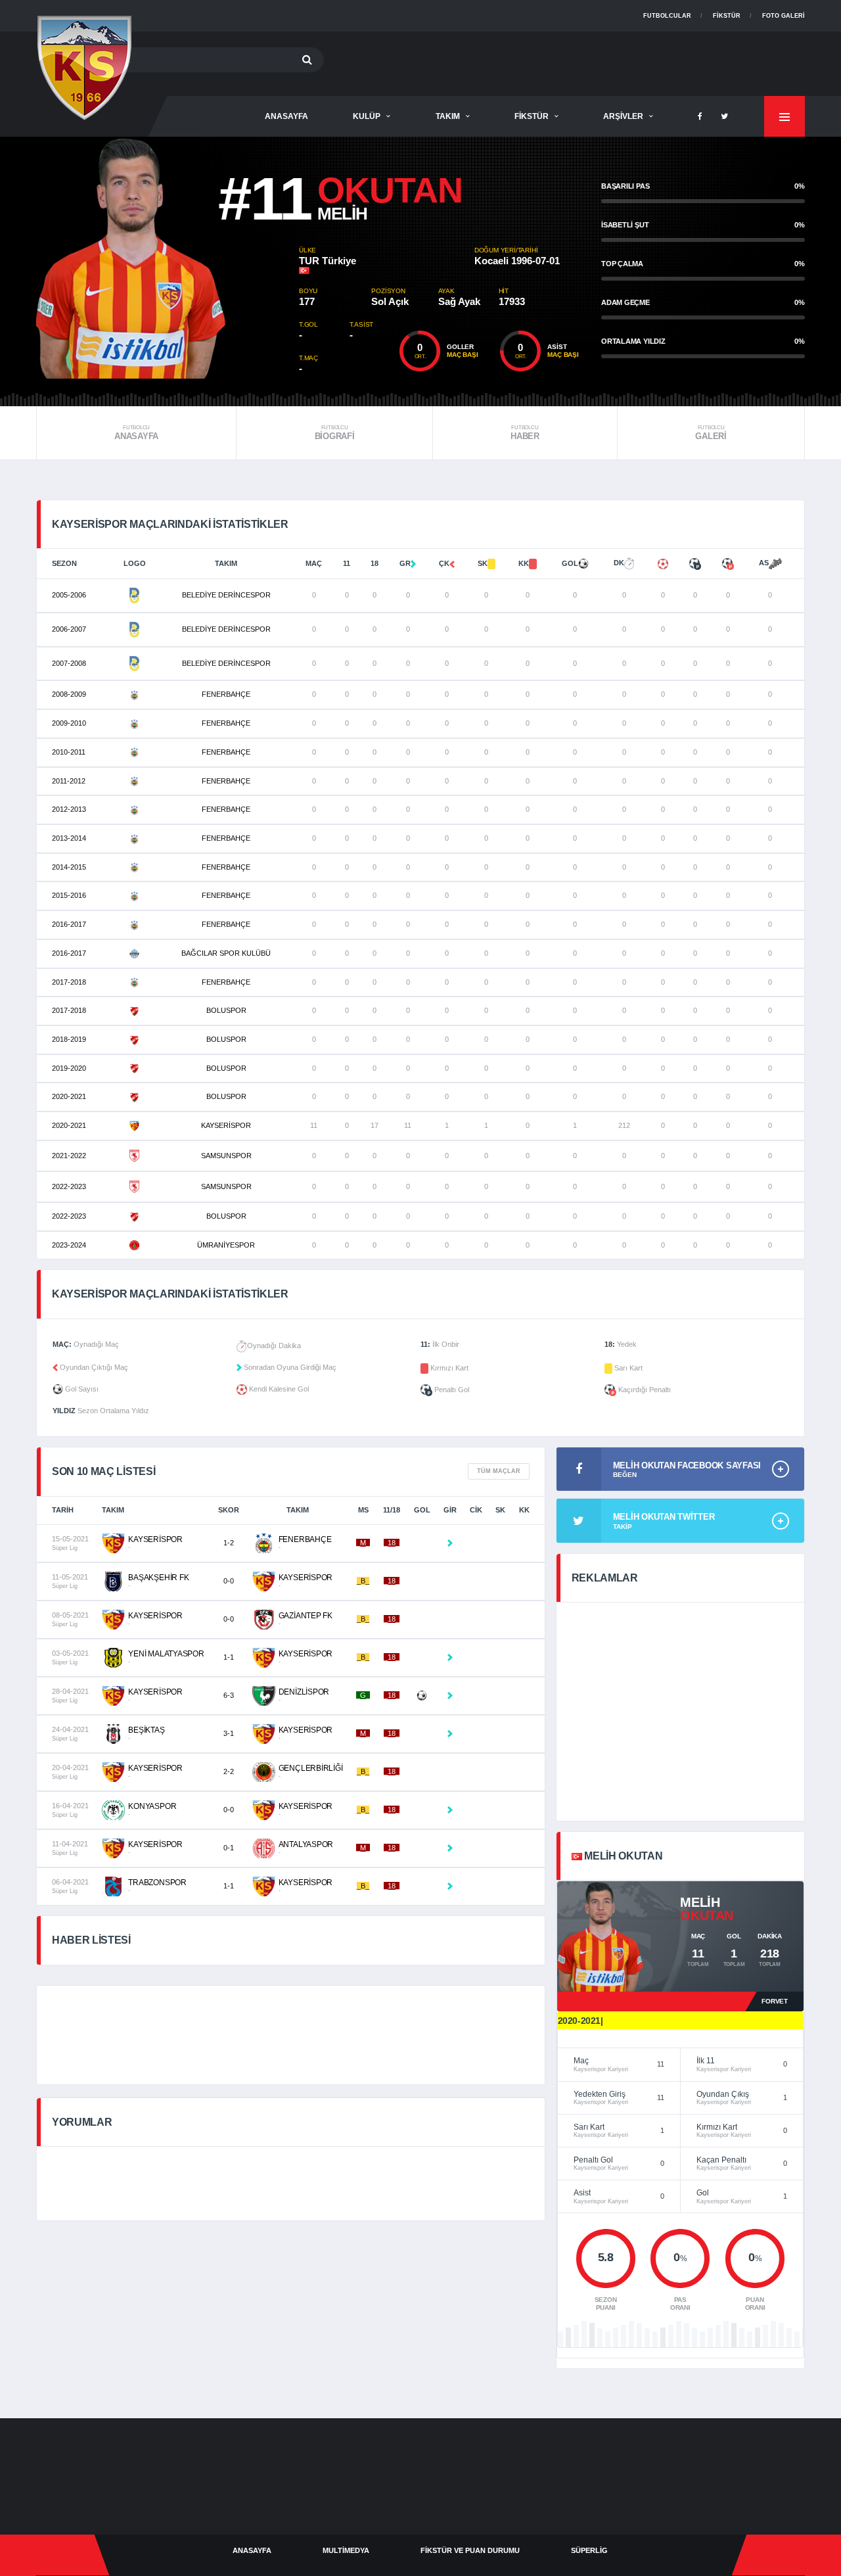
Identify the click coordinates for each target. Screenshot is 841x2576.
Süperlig (589, 2550)
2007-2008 (69, 663)
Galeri (711, 433)
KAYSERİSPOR (226, 1125)
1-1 (229, 1657)
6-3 (229, 1695)
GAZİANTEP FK (306, 1616)
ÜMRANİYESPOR (226, 1245)
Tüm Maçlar (499, 1471)
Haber (525, 433)
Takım (448, 116)
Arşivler (623, 116)
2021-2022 (69, 1156)
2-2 (229, 1771)
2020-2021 (69, 1096)
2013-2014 (69, 838)
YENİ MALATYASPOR (166, 1654)
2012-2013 (69, 809)
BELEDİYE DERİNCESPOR (226, 595)
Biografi (335, 433)
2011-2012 (69, 781)
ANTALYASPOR (306, 1844)
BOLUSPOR (226, 1010)
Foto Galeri (784, 16)
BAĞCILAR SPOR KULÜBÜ (226, 953)
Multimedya (346, 2550)
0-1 (229, 1848)
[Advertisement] (566, 61)
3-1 (229, 1733)
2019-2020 (69, 1068)
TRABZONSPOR (157, 1883)
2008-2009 (69, 694)
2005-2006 (69, 595)
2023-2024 (69, 1245)
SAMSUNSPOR (226, 1156)
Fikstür (727, 16)
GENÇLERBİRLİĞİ (311, 1768)
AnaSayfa (286, 116)
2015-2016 (69, 895)
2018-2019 (69, 1039)
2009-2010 (69, 723)
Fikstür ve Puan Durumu (470, 2550)
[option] (168, 258)
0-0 (229, 1581)
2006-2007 (69, 629)
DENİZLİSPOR (304, 1692)
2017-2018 (69, 982)
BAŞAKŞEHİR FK (158, 1578)
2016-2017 (69, 924)
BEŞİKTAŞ (146, 1730)
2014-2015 (69, 867)
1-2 (229, 1543)
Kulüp (367, 116)
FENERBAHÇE (226, 694)
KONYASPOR (152, 1806)
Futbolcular (667, 16)
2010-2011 (69, 752)
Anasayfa (136, 433)
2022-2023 (69, 1186)
